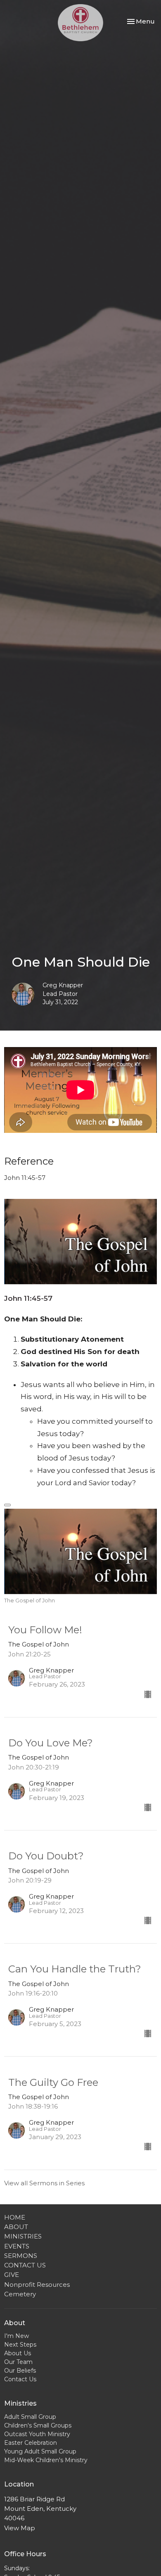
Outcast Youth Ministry (37, 2434)
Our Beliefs (20, 2371)
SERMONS (21, 2256)
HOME (15, 2217)
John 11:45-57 (28, 1298)
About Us (18, 2353)
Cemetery (20, 2294)
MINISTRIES (23, 2236)
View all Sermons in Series (44, 2183)
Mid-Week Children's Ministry (46, 2460)
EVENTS (17, 2246)
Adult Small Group (30, 2417)
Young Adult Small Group (40, 2451)
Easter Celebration (31, 2443)
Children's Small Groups (38, 2425)
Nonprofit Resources (37, 2285)
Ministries (20, 2403)
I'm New (17, 2336)
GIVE (12, 2275)
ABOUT (16, 2227)
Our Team (18, 2362)
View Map (20, 2528)
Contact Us (20, 2379)
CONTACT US (25, 2265)
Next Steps (20, 2345)
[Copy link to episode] (7, 1505)
